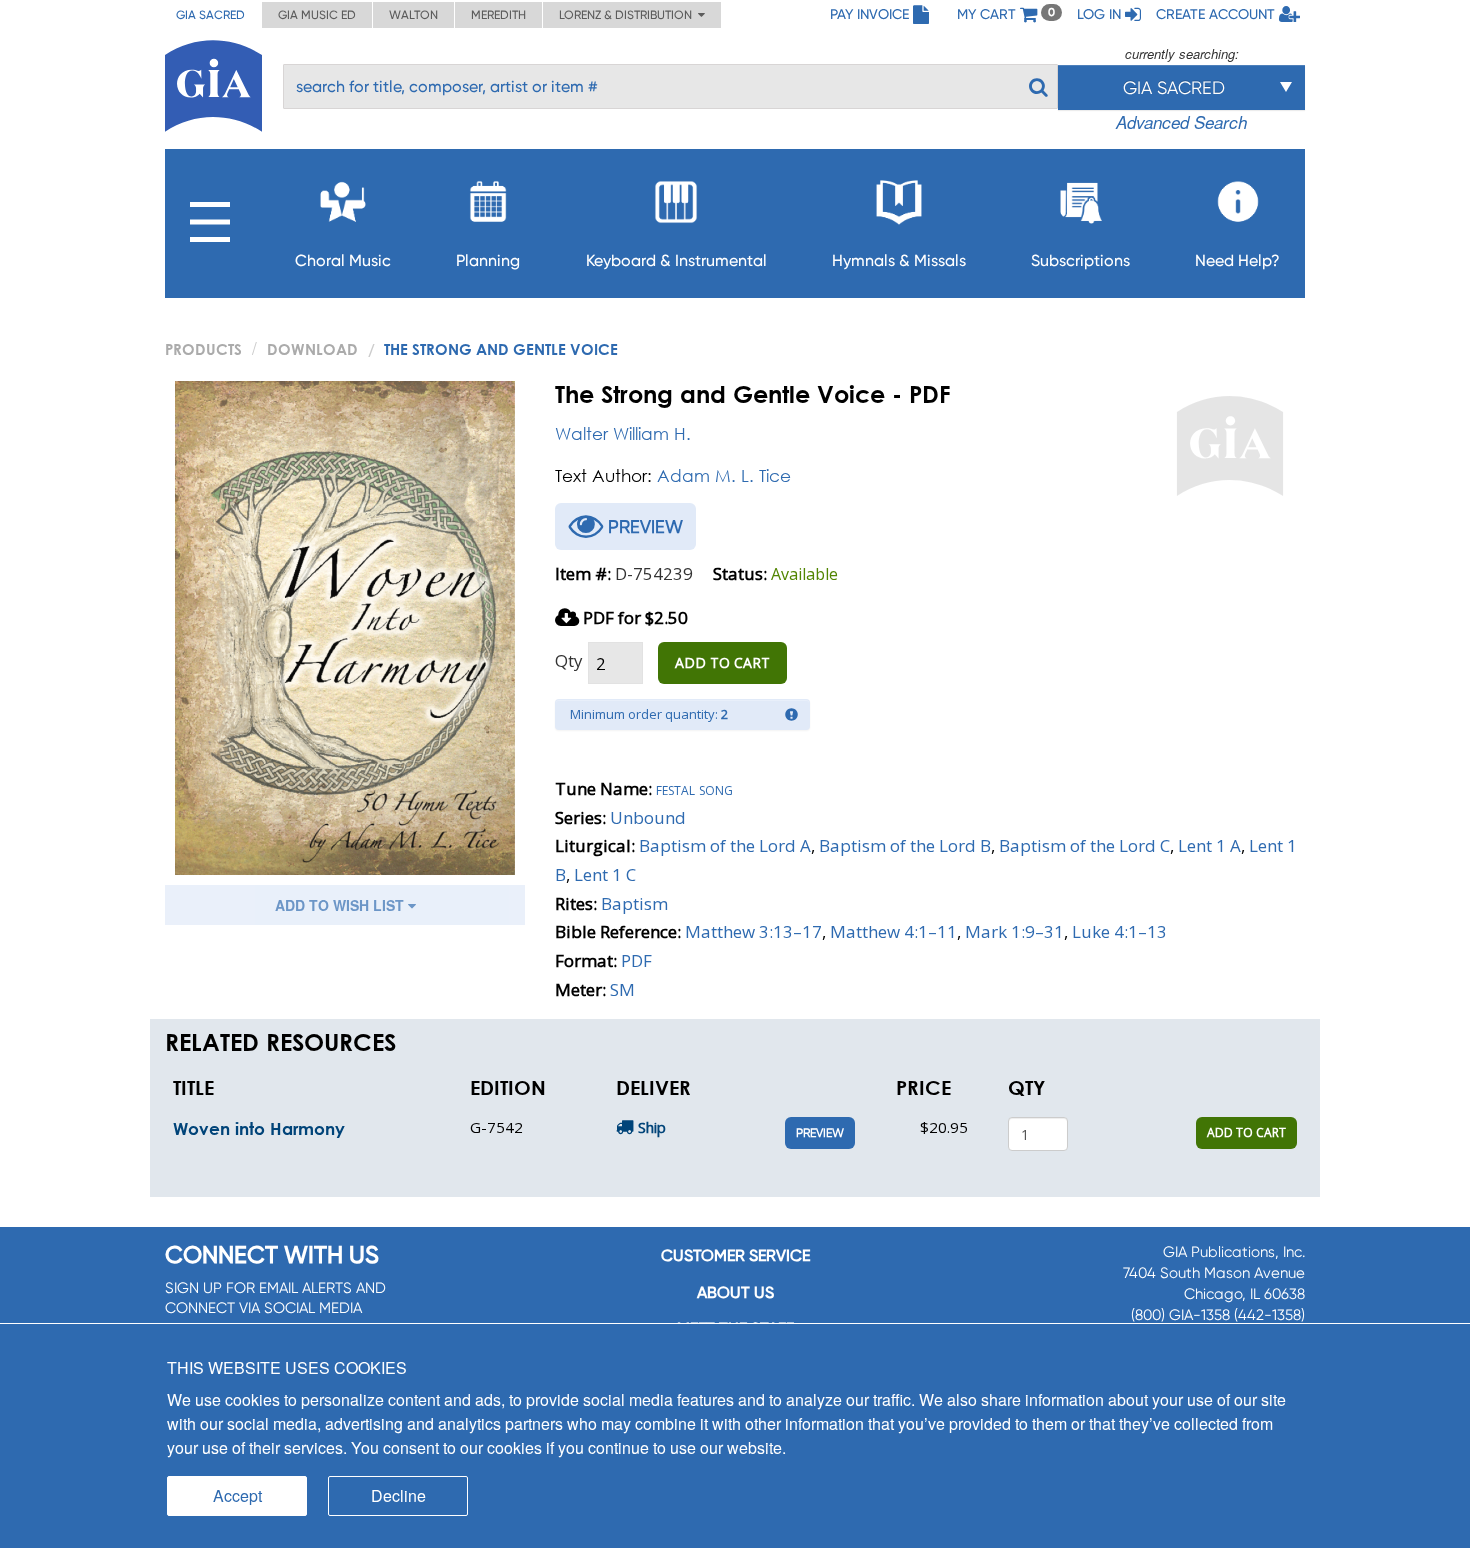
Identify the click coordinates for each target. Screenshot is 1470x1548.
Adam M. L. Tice (724, 475)
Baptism (634, 903)
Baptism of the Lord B (905, 845)
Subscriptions (1080, 260)
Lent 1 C (605, 874)
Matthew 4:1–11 (893, 931)
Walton (413, 15)
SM (622, 989)
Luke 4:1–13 (1119, 931)
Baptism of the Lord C (1084, 845)
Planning (488, 260)
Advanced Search (1181, 122)
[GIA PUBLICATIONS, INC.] (213, 82)
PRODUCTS (203, 349)
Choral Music (343, 260)
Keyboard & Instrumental (676, 260)
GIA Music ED (317, 15)
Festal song (694, 788)
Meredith (498, 15)
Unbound (648, 817)
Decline (398, 1495)
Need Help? (1237, 260)
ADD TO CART (722, 662)
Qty (569, 660)
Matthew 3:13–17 (753, 931)
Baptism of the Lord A (725, 845)
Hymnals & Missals (899, 260)
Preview (820, 1133)
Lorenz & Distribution (628, 15)
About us (735, 1292)
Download (312, 349)
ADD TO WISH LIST (341, 905)
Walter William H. (623, 433)
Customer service (735, 1255)
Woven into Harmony (259, 1128)
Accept (237, 1495)
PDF (636, 960)
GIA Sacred (210, 15)
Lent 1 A (1209, 845)
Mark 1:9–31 (1014, 931)
